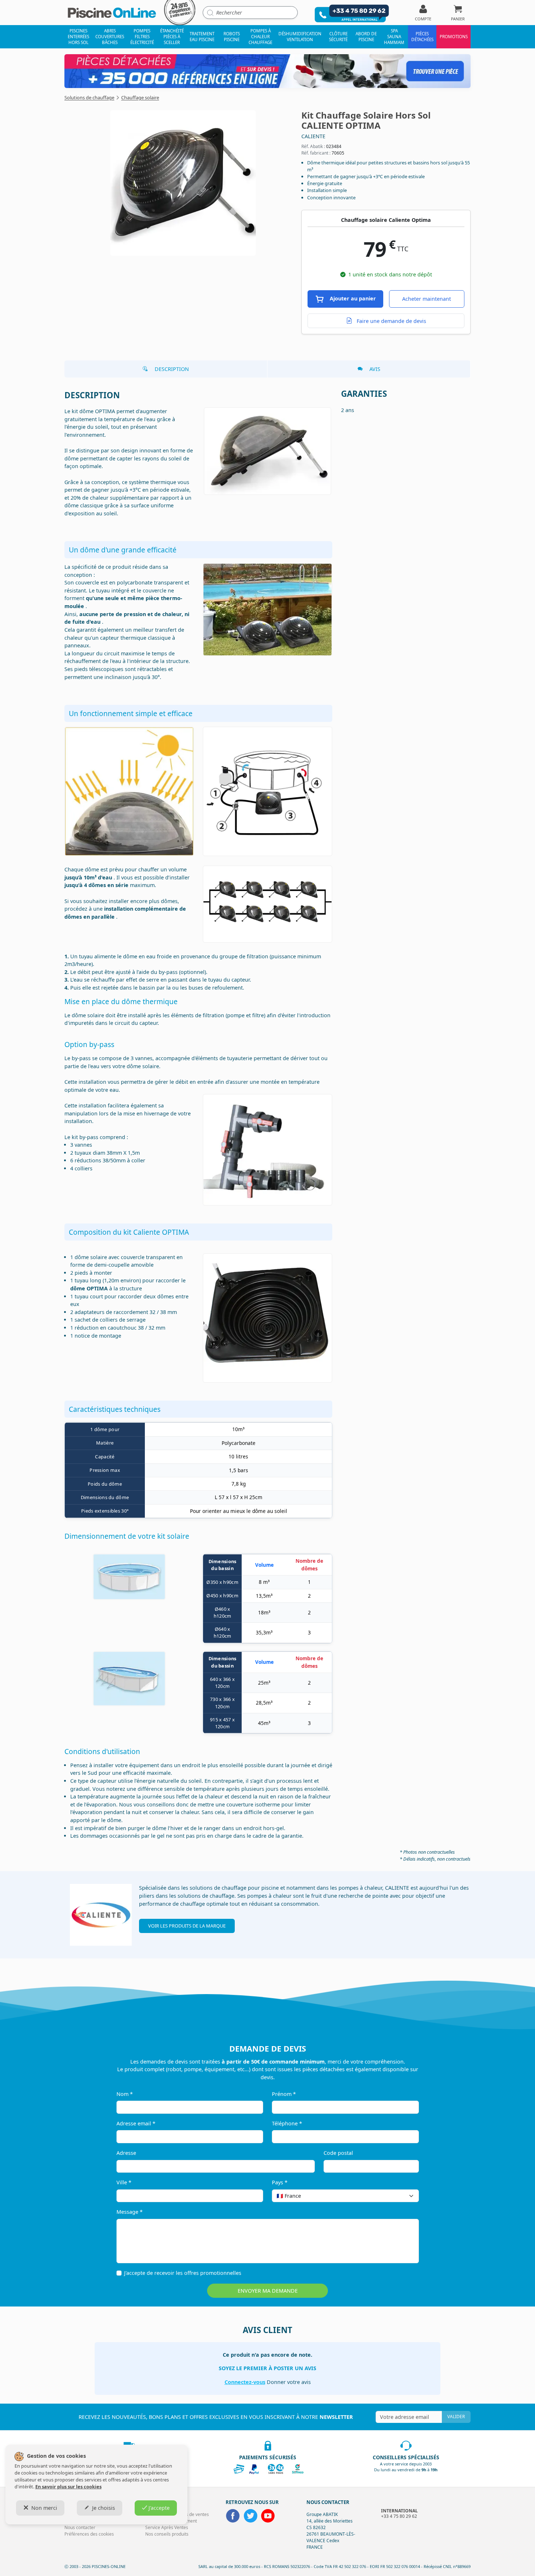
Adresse (126, 2153)
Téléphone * (287, 2123)
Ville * (124, 2182)
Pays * (280, 2182)
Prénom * (284, 2094)
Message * (130, 2212)
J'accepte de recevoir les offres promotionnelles (183, 2273)
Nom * (125, 2094)
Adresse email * (136, 2123)
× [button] (404, 2196)
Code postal (338, 2153)
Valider (456, 2417)
